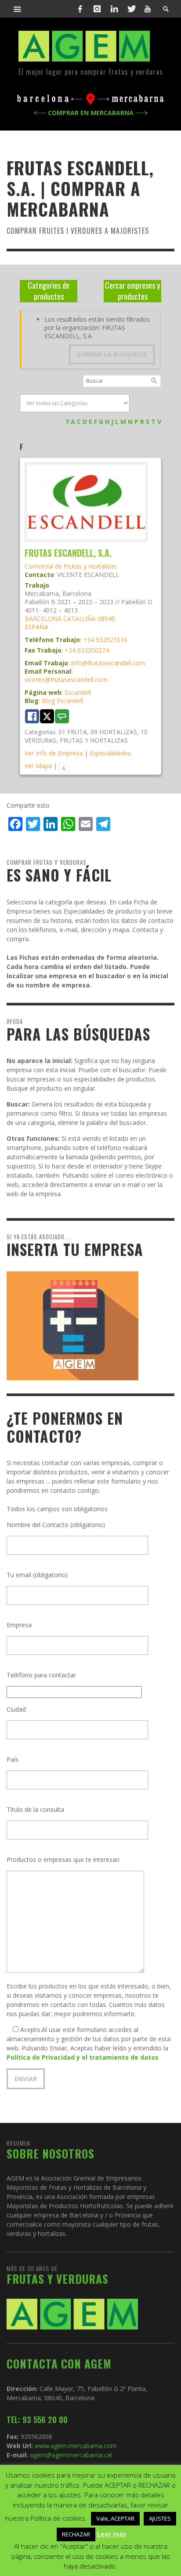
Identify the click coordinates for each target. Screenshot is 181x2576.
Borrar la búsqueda (112, 354)
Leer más (112, 2534)
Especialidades (110, 753)
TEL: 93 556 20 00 (37, 2420)
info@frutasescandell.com (108, 663)
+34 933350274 (87, 650)
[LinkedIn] (114, 9)
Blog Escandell (62, 701)
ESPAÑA (36, 627)
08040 (106, 619)
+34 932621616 (105, 640)
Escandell (78, 692)
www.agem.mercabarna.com (76, 2446)
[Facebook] (80, 9)
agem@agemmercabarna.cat (70, 2455)
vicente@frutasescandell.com (66, 680)
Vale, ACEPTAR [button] (115, 2518)
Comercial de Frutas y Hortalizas (71, 566)
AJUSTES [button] (160, 2518)
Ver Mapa (38, 766)
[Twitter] (131, 9)
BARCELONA (43, 619)
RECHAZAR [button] (76, 2534)
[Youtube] (148, 9)
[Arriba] (64, 766)
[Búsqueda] (18, 9)
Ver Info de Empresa (54, 753)
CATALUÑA (80, 619)
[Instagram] (97, 9)
